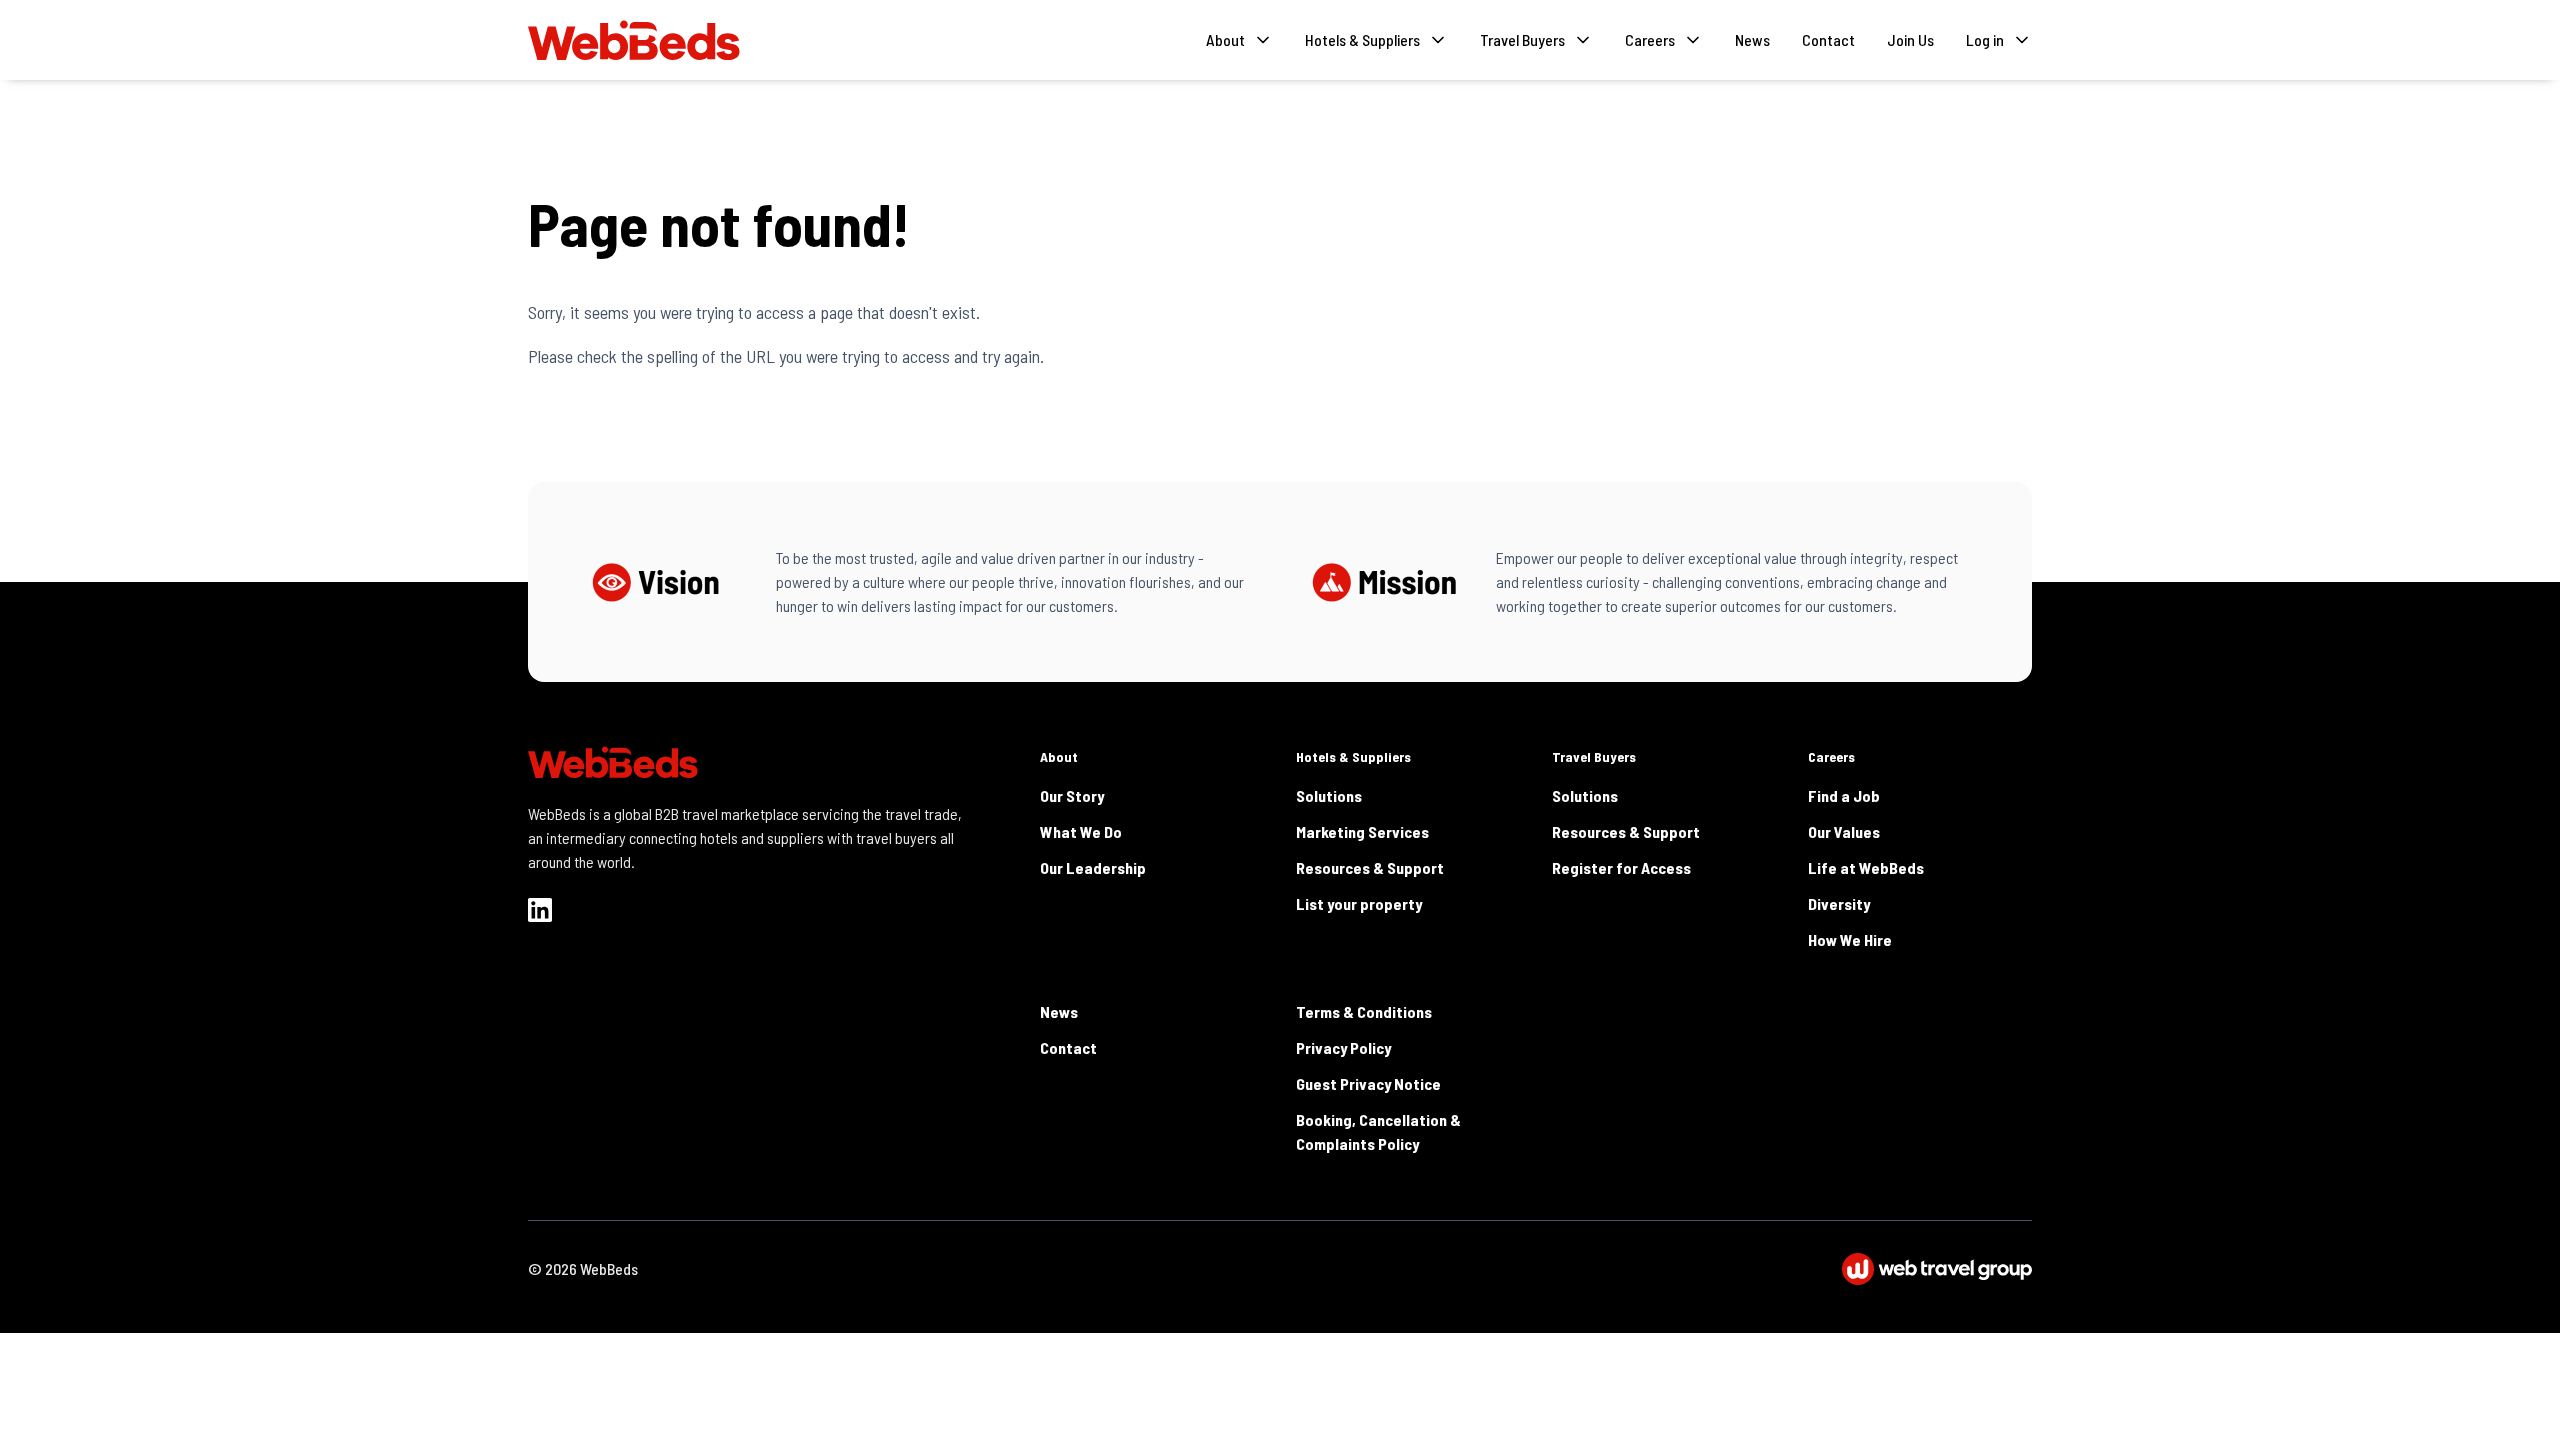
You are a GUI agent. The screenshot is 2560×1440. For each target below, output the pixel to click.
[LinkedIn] (540, 910)
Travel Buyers (1594, 756)
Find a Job (1844, 795)
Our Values (1844, 831)
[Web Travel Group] (1937, 1269)
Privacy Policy (1343, 1047)
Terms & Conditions (1364, 1011)
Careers (1831, 756)
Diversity (1839, 903)
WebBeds (609, 1268)
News (1752, 39)
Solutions (1329, 795)
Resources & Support (1370, 867)
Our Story (1072, 795)
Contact (1828, 39)
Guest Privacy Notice (1368, 1083)
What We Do (1081, 831)
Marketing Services (1362, 831)
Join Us (1910, 39)
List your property (1359, 903)
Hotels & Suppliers (1353, 756)
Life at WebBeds (1866, 867)
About (1059, 756)
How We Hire (1850, 939)
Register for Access (1621, 867)
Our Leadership (1093, 867)
